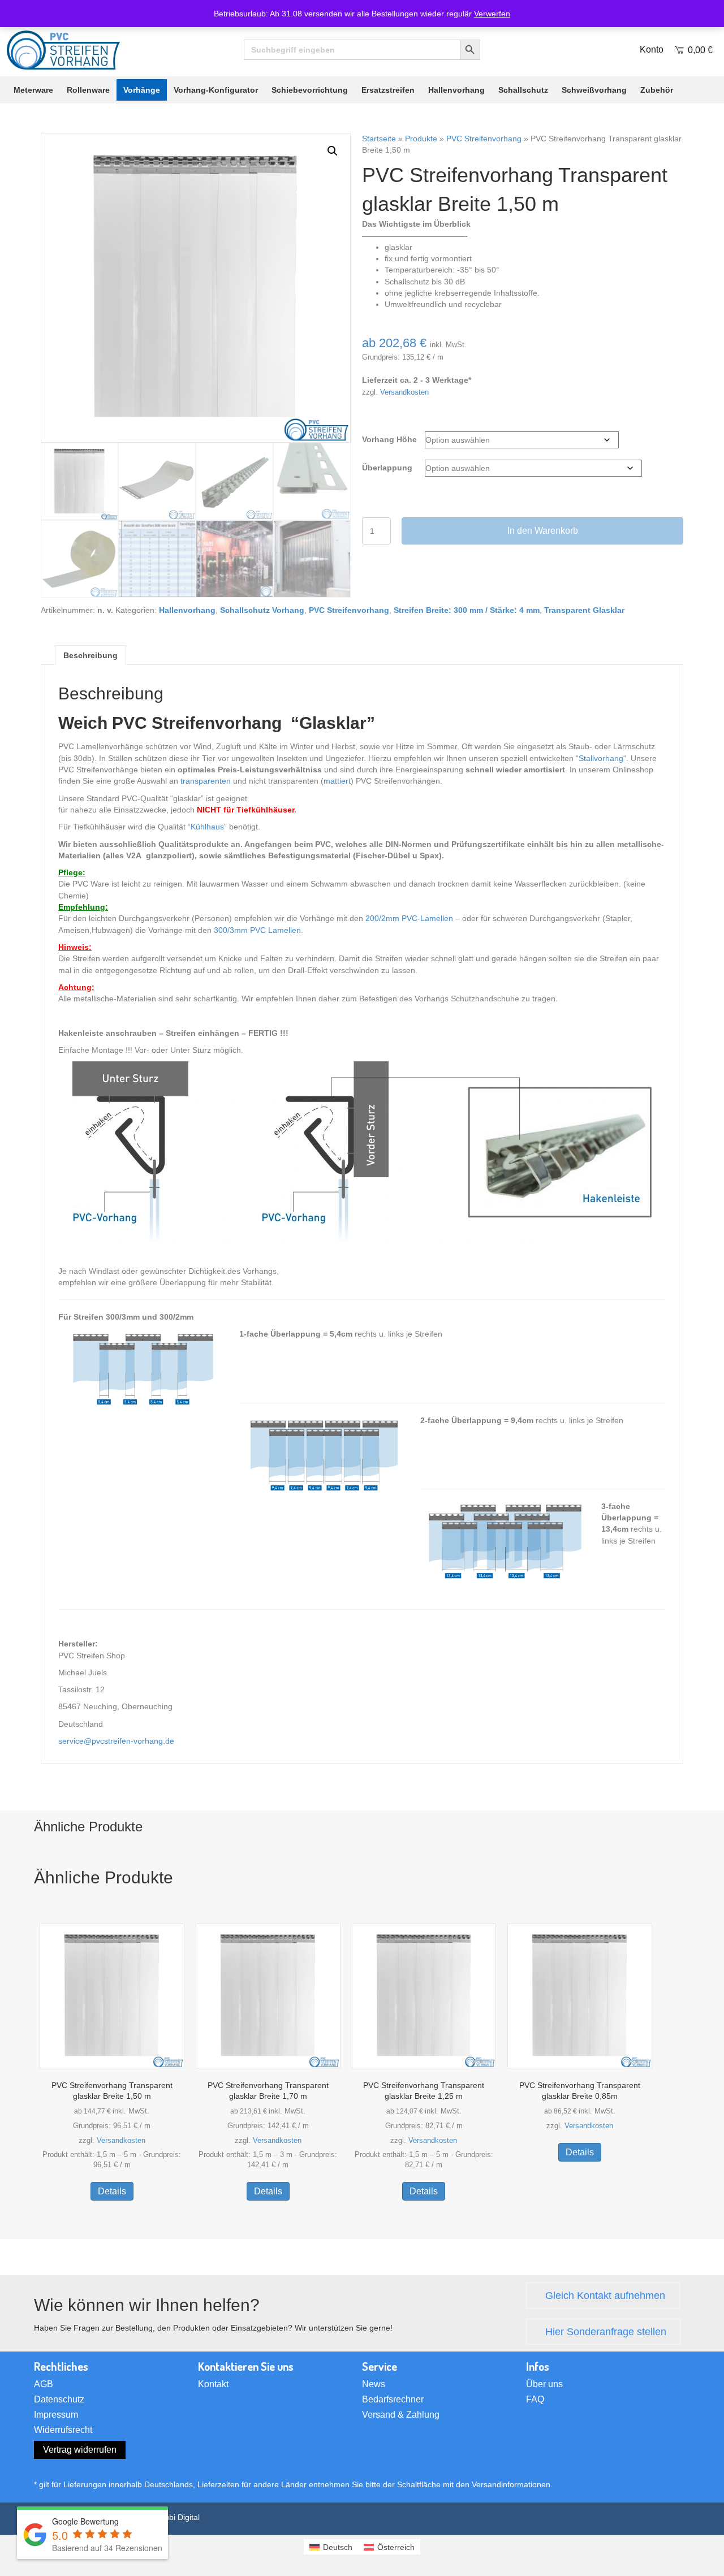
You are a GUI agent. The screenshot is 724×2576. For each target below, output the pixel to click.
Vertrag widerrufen (80, 2450)
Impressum (56, 2415)
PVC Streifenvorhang (484, 139)
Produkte (421, 139)
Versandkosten (404, 392)
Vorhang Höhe (389, 439)
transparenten (206, 781)
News (374, 2384)
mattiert (337, 781)
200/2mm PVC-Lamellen (409, 918)
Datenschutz (59, 2400)
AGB (44, 2384)
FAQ (535, 2400)
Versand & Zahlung (401, 2415)
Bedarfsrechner (393, 2400)
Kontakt (213, 2384)
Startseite (379, 139)
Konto (652, 49)
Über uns (544, 2384)
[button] (333, 151)
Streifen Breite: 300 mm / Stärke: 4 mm (467, 610)
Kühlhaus (207, 827)
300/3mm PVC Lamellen (257, 930)
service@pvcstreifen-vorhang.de (116, 1741)
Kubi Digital (180, 2517)
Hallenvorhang (187, 610)
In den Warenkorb (543, 531)
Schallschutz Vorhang (262, 610)
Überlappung (387, 468)
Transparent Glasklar (584, 610)
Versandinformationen (511, 2484)
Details (112, 2191)
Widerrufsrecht (63, 2430)
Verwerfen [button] (492, 14)
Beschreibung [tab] (90, 655)
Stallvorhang (601, 758)
